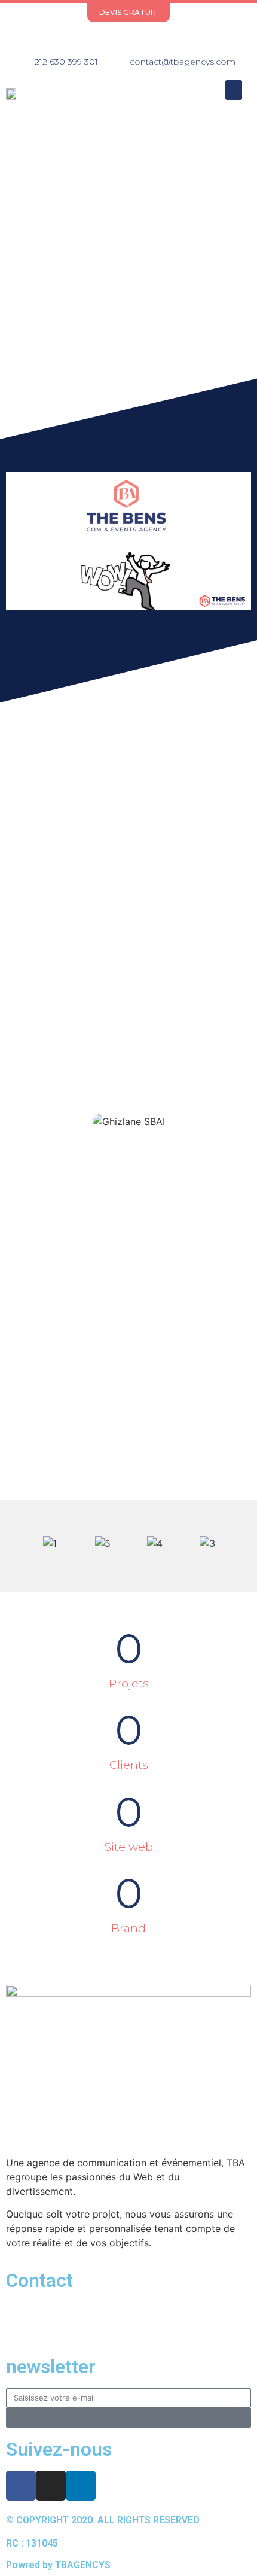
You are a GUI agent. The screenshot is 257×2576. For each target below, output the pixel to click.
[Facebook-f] (107, 39)
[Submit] (128, 2418)
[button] (234, 90)
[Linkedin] (150, 39)
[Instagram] (128, 39)
